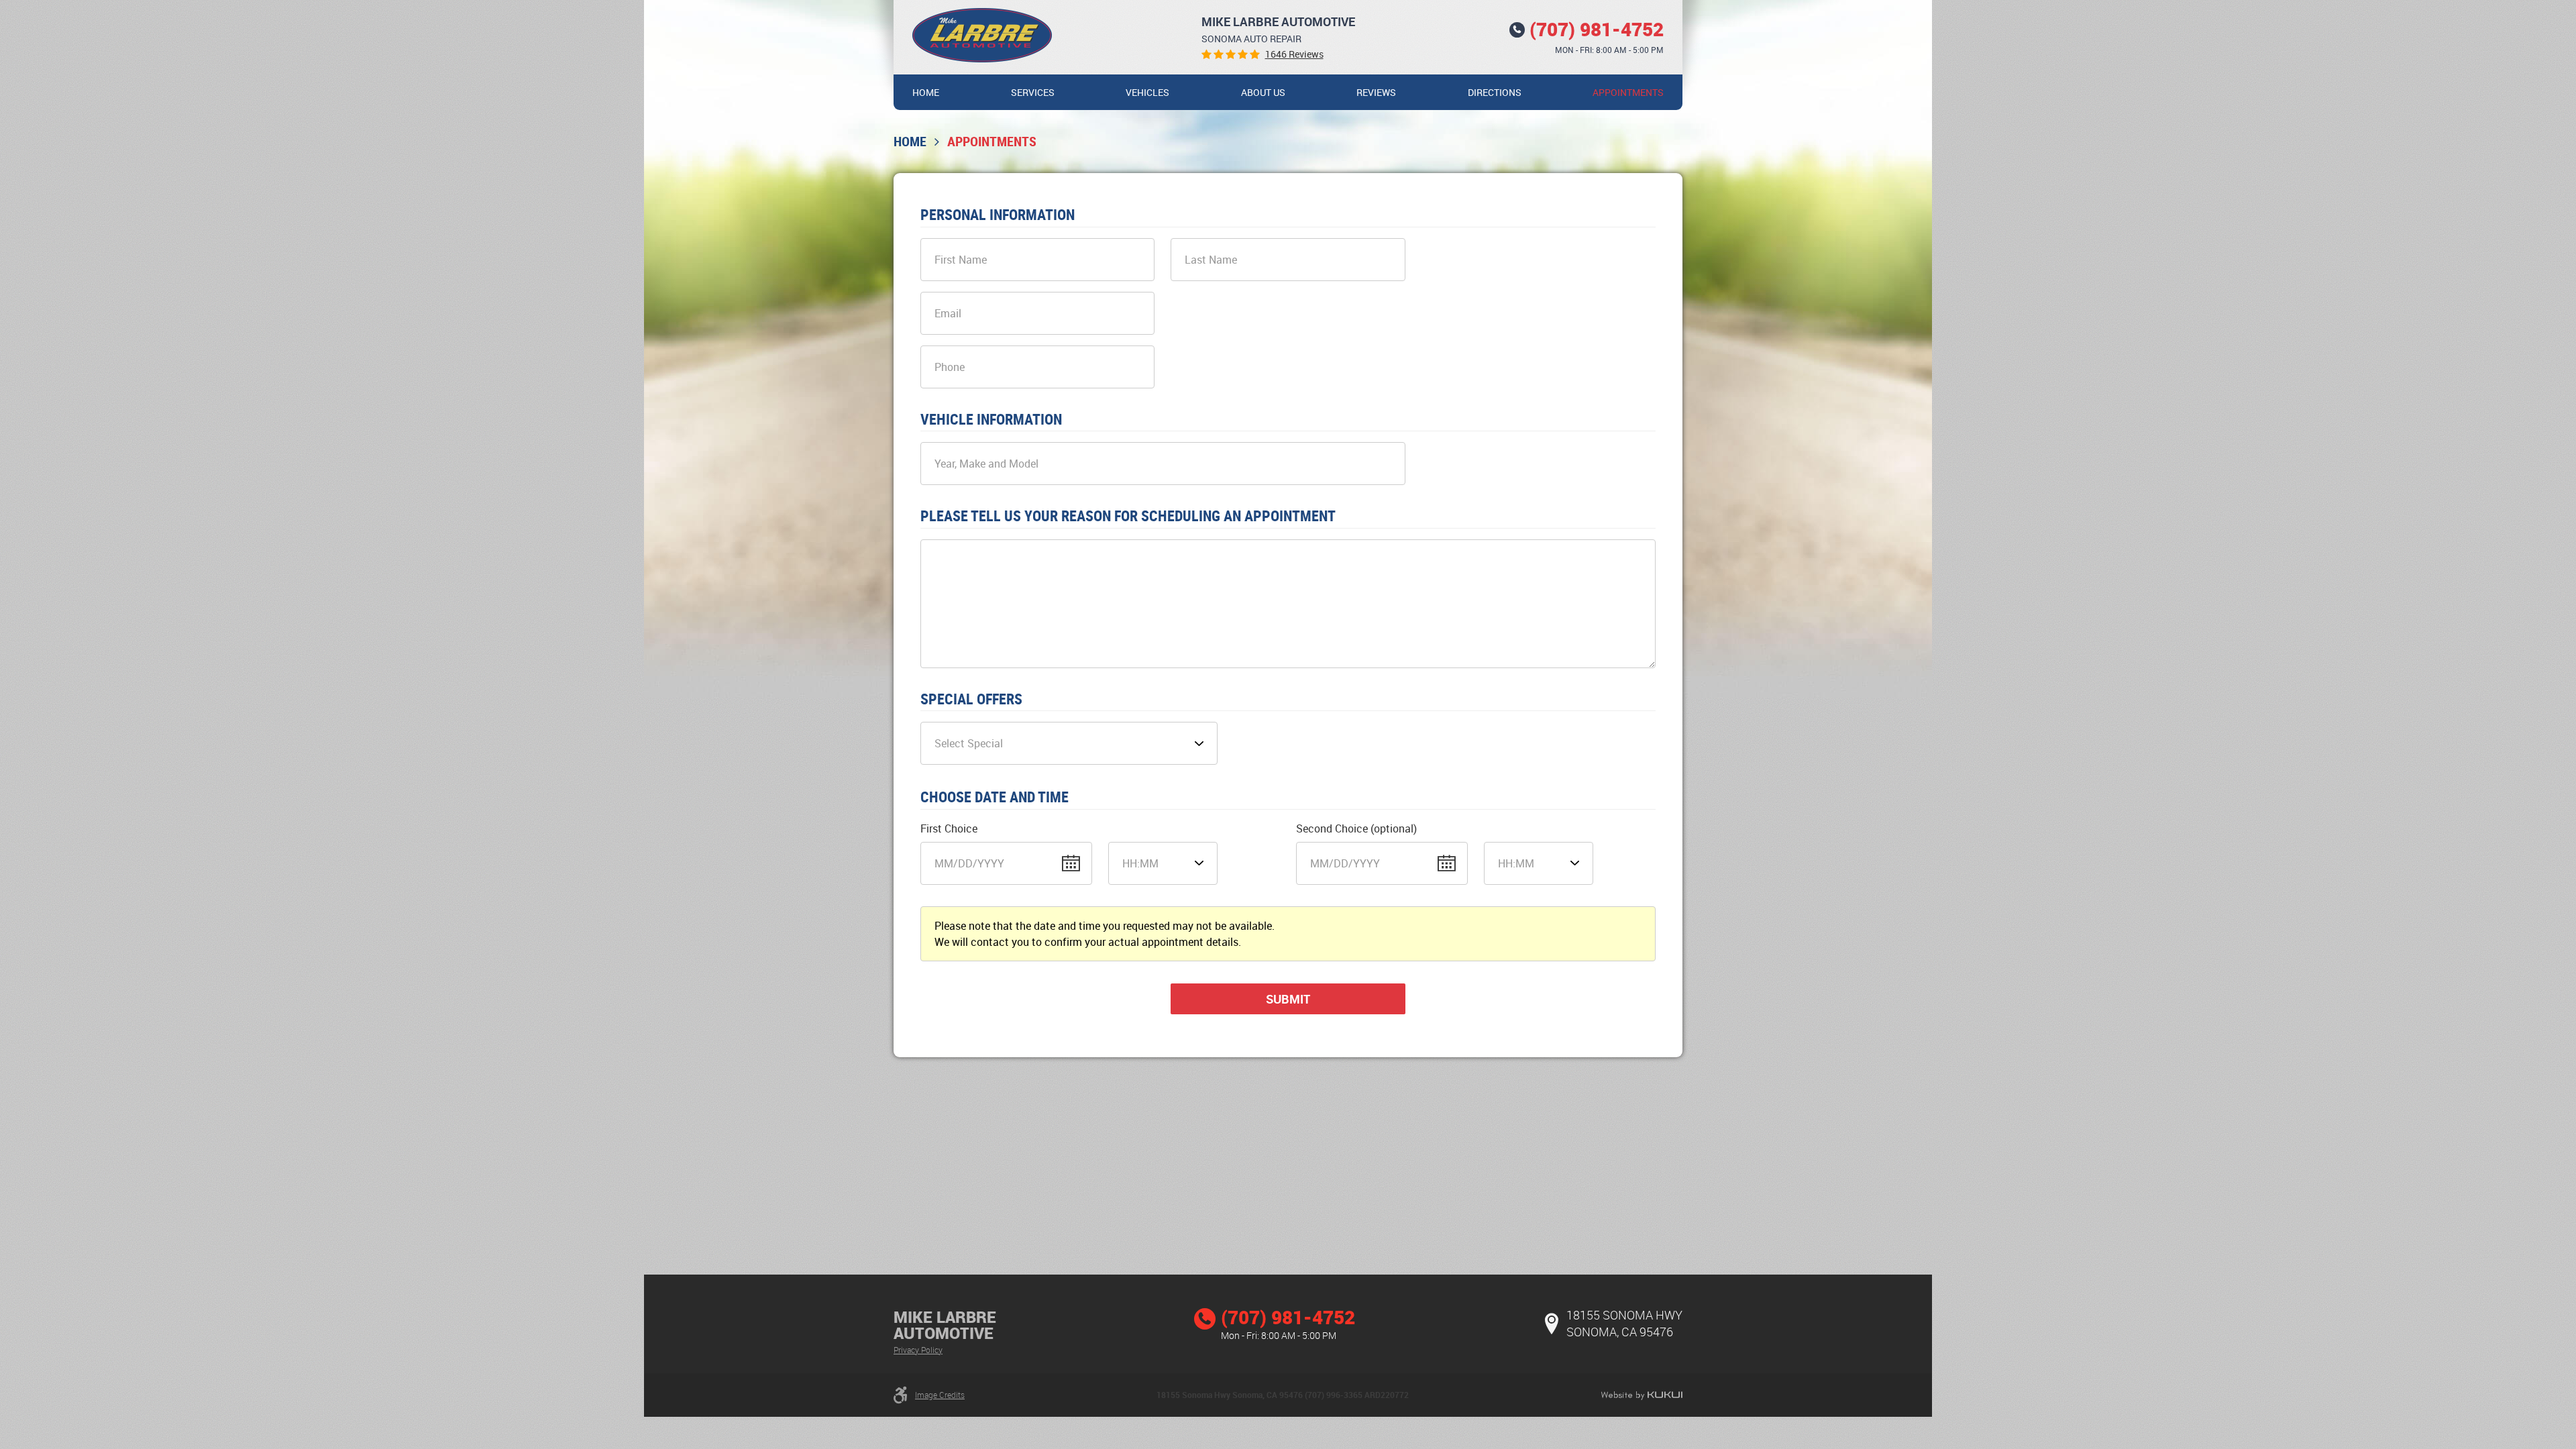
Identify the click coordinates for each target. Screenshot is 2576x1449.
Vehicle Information (991, 419)
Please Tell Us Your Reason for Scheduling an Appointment (1128, 516)
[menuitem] (926, 92)
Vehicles (1147, 92)
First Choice (949, 828)
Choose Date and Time (995, 797)
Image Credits (940, 1395)
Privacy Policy (918, 1350)
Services (1033, 92)
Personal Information (998, 215)
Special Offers (971, 699)
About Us (1263, 92)
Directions (1495, 92)
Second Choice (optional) (1356, 828)
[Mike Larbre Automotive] (982, 35)
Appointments (1628, 92)
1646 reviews (1294, 54)
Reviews (1376, 92)
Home (926, 92)
